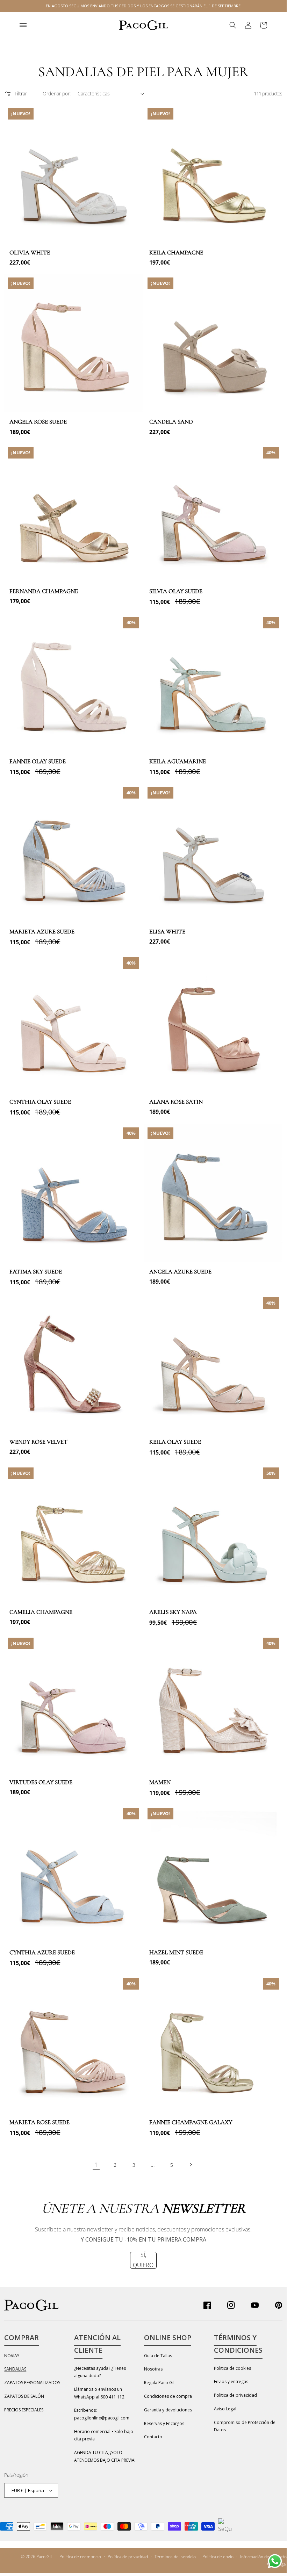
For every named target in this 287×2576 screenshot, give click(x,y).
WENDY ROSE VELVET (38, 1442)
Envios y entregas (231, 2382)
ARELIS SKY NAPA (173, 1612)
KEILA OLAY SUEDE (175, 1442)
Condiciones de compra (168, 2396)
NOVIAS (12, 2356)
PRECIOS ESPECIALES (24, 2410)
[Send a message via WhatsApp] (275, 2561)
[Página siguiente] (191, 2165)
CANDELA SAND (171, 422)
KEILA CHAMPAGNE (176, 252)
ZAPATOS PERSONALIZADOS (32, 2383)
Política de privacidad (128, 2557)
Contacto (153, 2437)
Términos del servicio (175, 2557)
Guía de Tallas (158, 2356)
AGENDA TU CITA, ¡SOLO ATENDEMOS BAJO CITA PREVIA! (105, 2456)
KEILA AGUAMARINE (178, 761)
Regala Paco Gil (159, 2383)
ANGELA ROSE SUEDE (38, 422)
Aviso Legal (225, 2409)
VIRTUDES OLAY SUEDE (41, 1782)
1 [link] (96, 2165)
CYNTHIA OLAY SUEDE (40, 1102)
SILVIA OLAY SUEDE (176, 591)
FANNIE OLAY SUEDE (38, 761)
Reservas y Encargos (164, 2423)
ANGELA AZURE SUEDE (180, 1272)
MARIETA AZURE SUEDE (42, 932)
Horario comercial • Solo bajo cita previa (104, 2435)
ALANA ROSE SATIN (176, 1102)
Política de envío (218, 2557)
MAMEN (160, 1782)
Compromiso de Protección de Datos (245, 2426)
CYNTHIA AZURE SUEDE (42, 1952)
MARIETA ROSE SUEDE (40, 2122)
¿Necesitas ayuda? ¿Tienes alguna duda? (100, 2372)
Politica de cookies (232, 2368)
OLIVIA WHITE (30, 252)
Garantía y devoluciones (168, 2410)
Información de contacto (263, 2557)
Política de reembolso (80, 2557)
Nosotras (153, 2369)
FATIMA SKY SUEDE (36, 1272)
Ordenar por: (57, 93)
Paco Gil (44, 2557)
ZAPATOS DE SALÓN (24, 2396)
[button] (23, 25)
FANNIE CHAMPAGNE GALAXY (191, 2122)
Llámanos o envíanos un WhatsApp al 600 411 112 (99, 2393)
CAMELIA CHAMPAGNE (41, 1612)
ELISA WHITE (167, 932)
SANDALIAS (15, 2369)
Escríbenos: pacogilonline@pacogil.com (102, 2414)
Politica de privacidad (235, 2395)
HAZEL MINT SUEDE (176, 1952)
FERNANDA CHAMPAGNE (44, 591)
